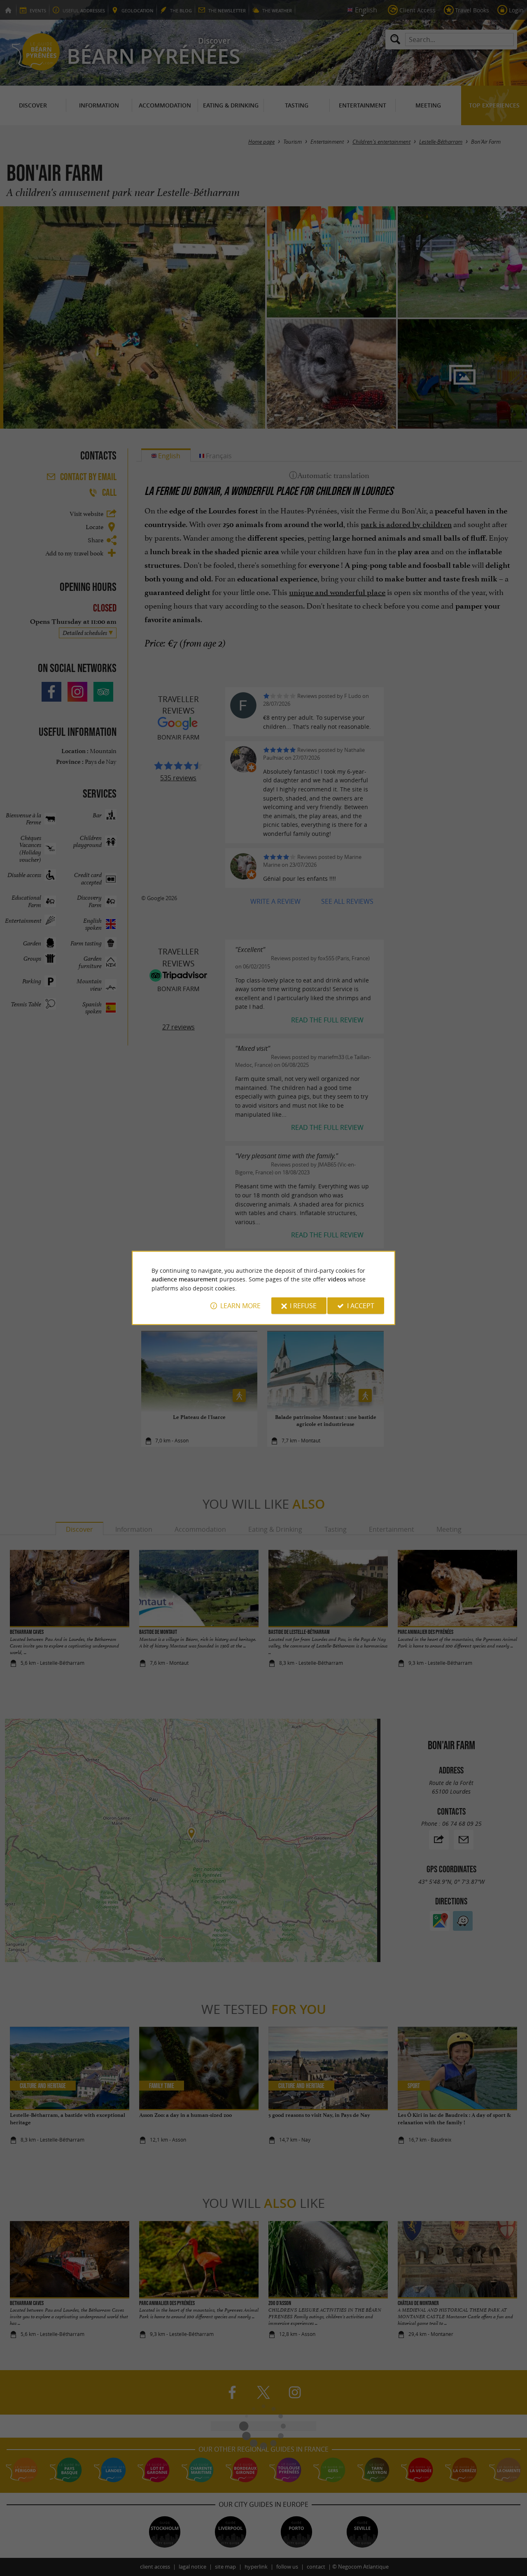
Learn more (240, 1306)
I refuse (303, 1306)
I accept (361, 1306)
